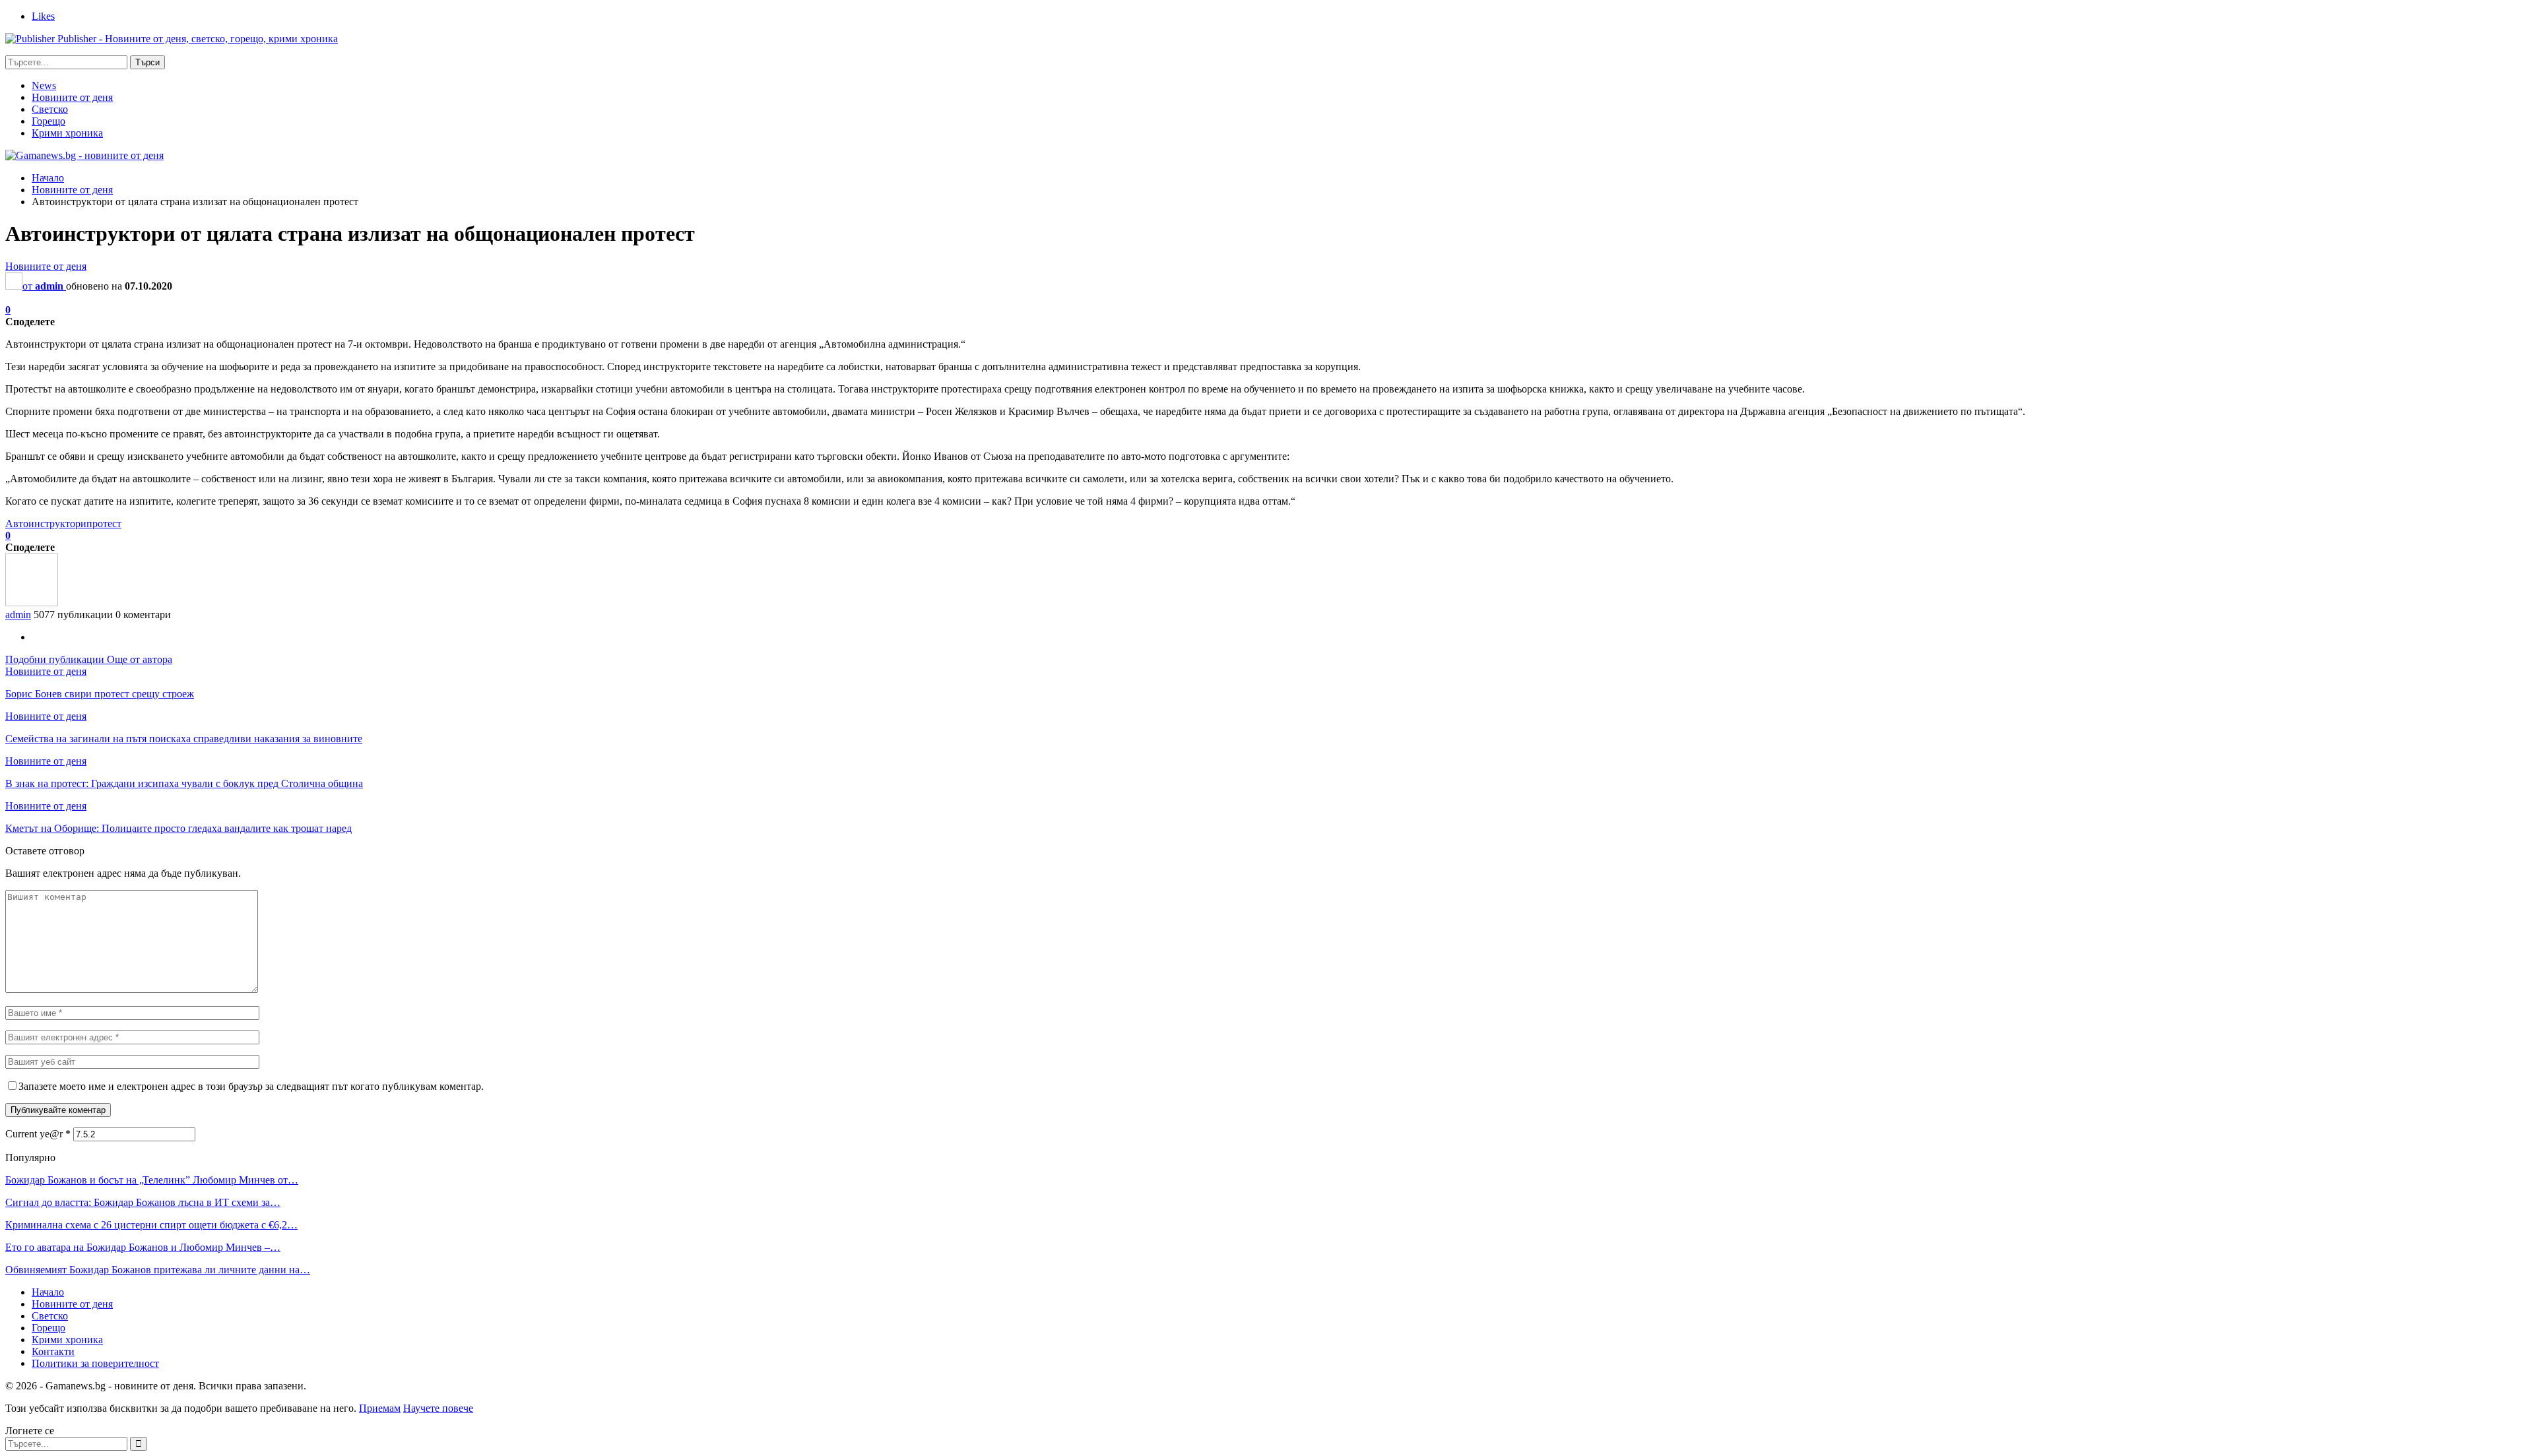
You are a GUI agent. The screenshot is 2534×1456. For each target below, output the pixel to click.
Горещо (49, 121)
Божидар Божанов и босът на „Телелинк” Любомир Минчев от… (152, 1180)
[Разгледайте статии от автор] (32, 603)
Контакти (53, 1351)
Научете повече (438, 1408)
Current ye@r (38, 1134)
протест (104, 523)
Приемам (380, 1408)
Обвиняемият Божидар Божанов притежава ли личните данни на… (158, 1270)
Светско (50, 109)
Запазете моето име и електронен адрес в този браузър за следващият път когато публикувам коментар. (251, 1086)
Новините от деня (72, 97)
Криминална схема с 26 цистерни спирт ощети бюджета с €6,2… (151, 1225)
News (44, 85)
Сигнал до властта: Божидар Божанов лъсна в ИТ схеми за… (143, 1202)
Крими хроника (67, 133)
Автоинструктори (46, 523)
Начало (48, 1292)
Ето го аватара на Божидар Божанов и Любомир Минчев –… (143, 1247)
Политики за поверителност (95, 1363)
